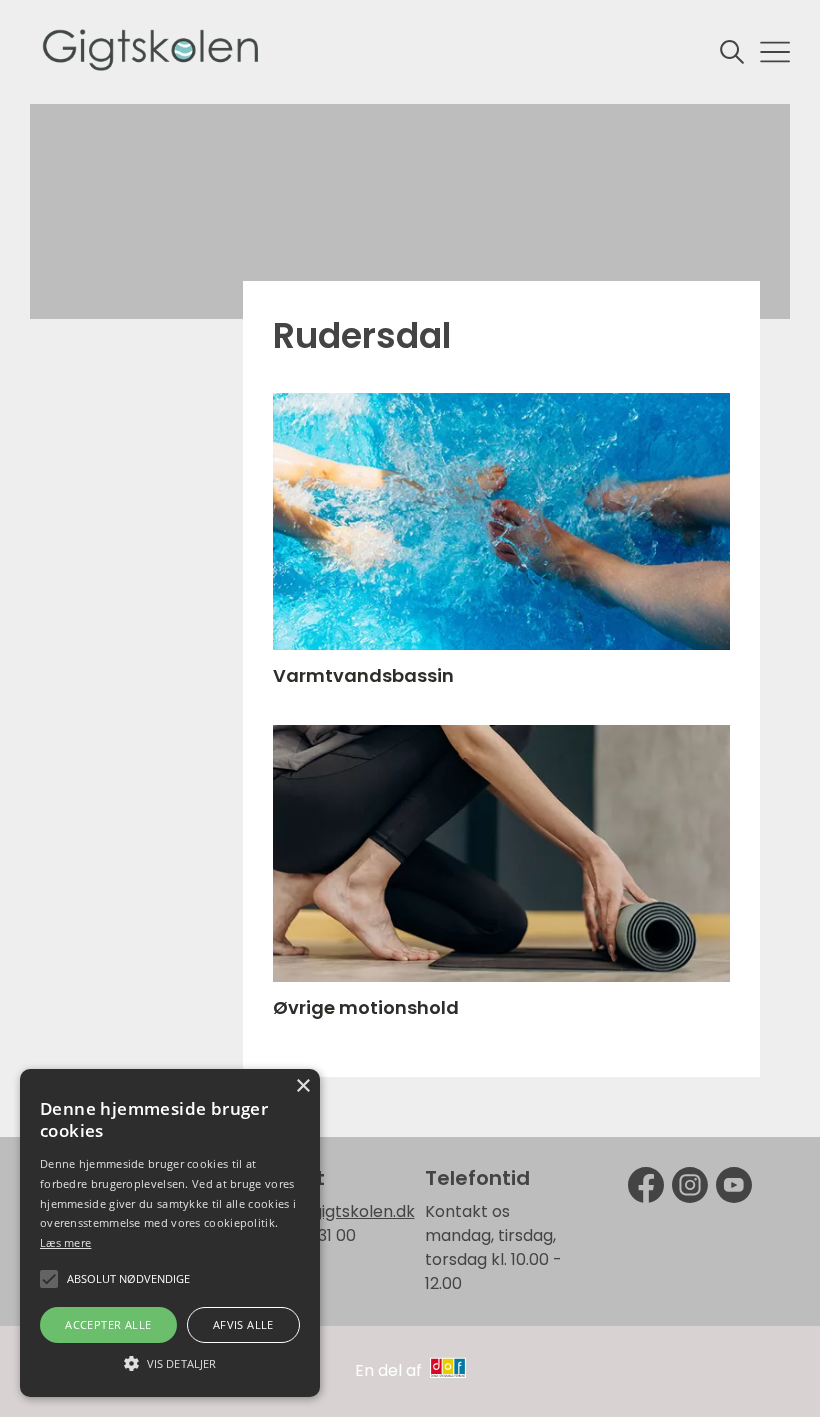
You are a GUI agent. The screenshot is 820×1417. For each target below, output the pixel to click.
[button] (170, 1362)
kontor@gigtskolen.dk (329, 1211)
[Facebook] (646, 1185)
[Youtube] (734, 1185)
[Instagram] (690, 1185)
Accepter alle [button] (108, 1324)
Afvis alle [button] (243, 1324)
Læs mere (65, 1242)
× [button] (302, 1086)
